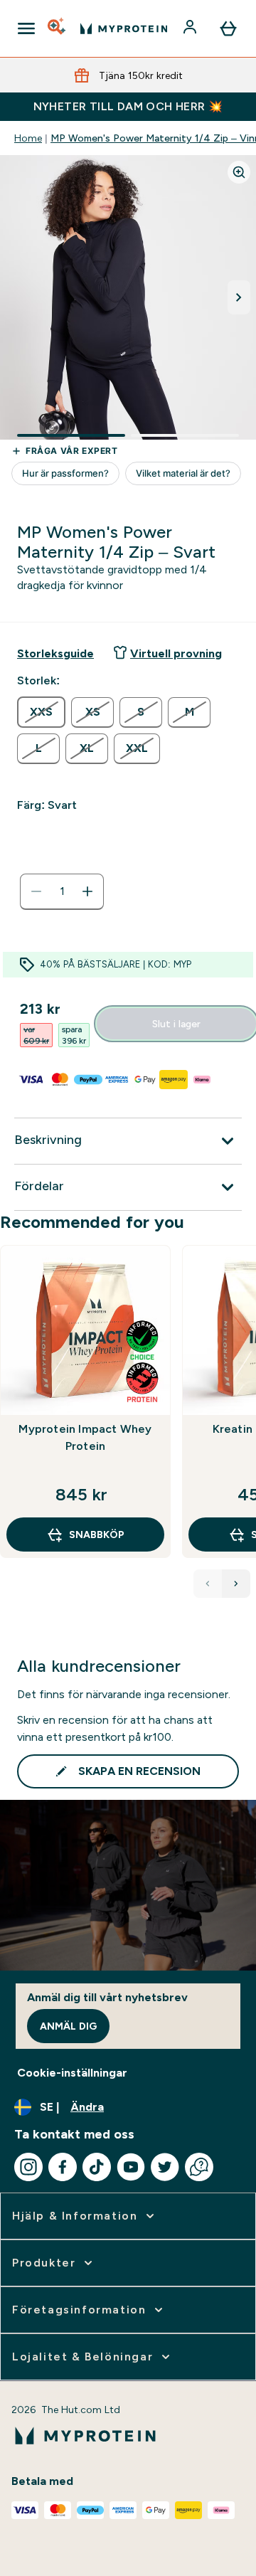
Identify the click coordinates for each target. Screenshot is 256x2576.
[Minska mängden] (36, 891)
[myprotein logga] (124, 28)
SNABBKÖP (97, 1535)
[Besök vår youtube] (131, 2167)
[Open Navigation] (26, 28)
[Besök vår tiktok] (97, 2167)
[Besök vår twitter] (165, 2167)
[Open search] (58, 28)
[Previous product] (208, 1584)
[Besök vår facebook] (63, 2167)
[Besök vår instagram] (28, 2167)
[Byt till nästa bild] (239, 297)
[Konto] (191, 28)
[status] (62, 891)
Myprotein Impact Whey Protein (85, 1437)
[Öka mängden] (87, 891)
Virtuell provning (176, 653)
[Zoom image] (239, 172)
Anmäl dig (68, 2026)
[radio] (41, 712)
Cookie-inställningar (72, 2073)
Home (28, 138)
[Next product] (236, 1584)
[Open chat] (199, 2167)
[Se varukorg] (228, 28)
